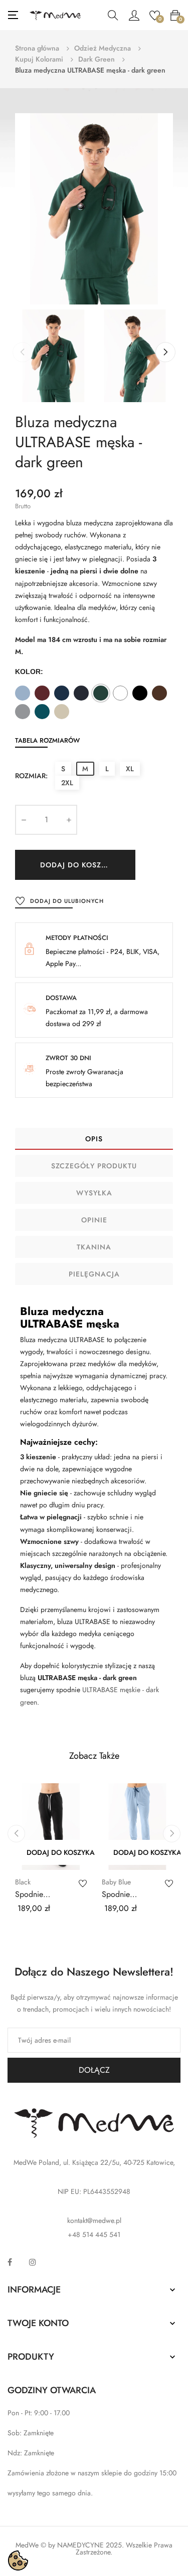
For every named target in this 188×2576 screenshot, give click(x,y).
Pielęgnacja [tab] (94, 1274)
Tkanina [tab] (94, 1247)
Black (23, 1882)
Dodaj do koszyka (78, 865)
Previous (23, 352)
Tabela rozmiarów (47, 740)
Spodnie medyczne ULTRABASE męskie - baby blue (133, 1894)
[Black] (140, 693)
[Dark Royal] (62, 693)
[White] (120, 693)
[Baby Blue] (23, 693)
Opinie (94, 1220)
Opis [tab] (94, 1139)
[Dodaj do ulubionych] (83, 1883)
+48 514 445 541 (94, 2234)
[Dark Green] (101, 693)
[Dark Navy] (81, 693)
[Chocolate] (159, 693)
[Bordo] (42, 693)
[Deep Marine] (42, 712)
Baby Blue (116, 1882)
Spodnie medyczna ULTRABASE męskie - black (39, 1894)
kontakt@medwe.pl (94, 2220)
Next (165, 352)
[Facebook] (10, 2262)
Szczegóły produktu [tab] (94, 1166)
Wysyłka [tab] (94, 1193)
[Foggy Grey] (23, 712)
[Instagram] (33, 2262)
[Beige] (62, 712)
